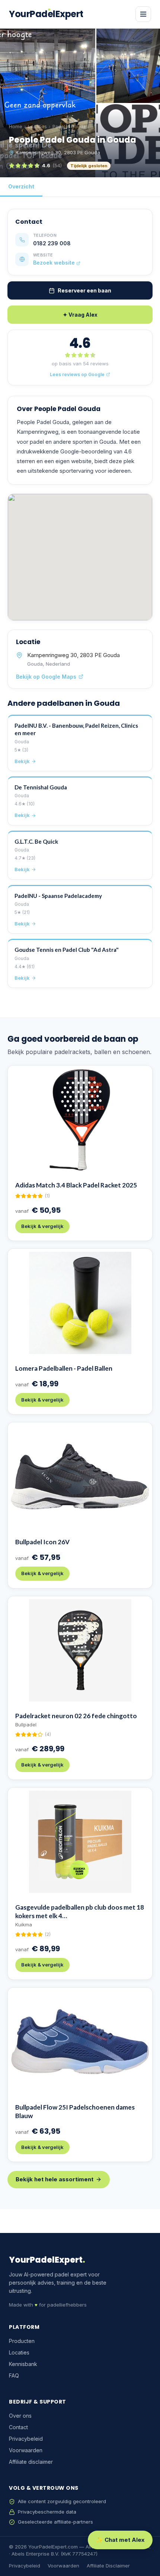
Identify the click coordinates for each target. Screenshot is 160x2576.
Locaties (37, 127)
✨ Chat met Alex (120, 2540)
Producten (22, 2341)
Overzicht (21, 186)
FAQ (14, 2375)
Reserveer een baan (84, 290)
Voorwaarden (26, 2450)
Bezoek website (55, 263)
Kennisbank (23, 2364)
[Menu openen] (143, 14)
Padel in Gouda (69, 127)
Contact (18, 2427)
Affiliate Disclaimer (108, 2566)
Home (16, 127)
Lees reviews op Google (77, 374)
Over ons (20, 2416)
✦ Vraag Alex (80, 315)
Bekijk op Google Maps (46, 677)
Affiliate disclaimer (31, 2462)
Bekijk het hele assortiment (55, 2179)
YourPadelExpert (46, 14)
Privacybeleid (26, 2439)
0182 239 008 (52, 243)
